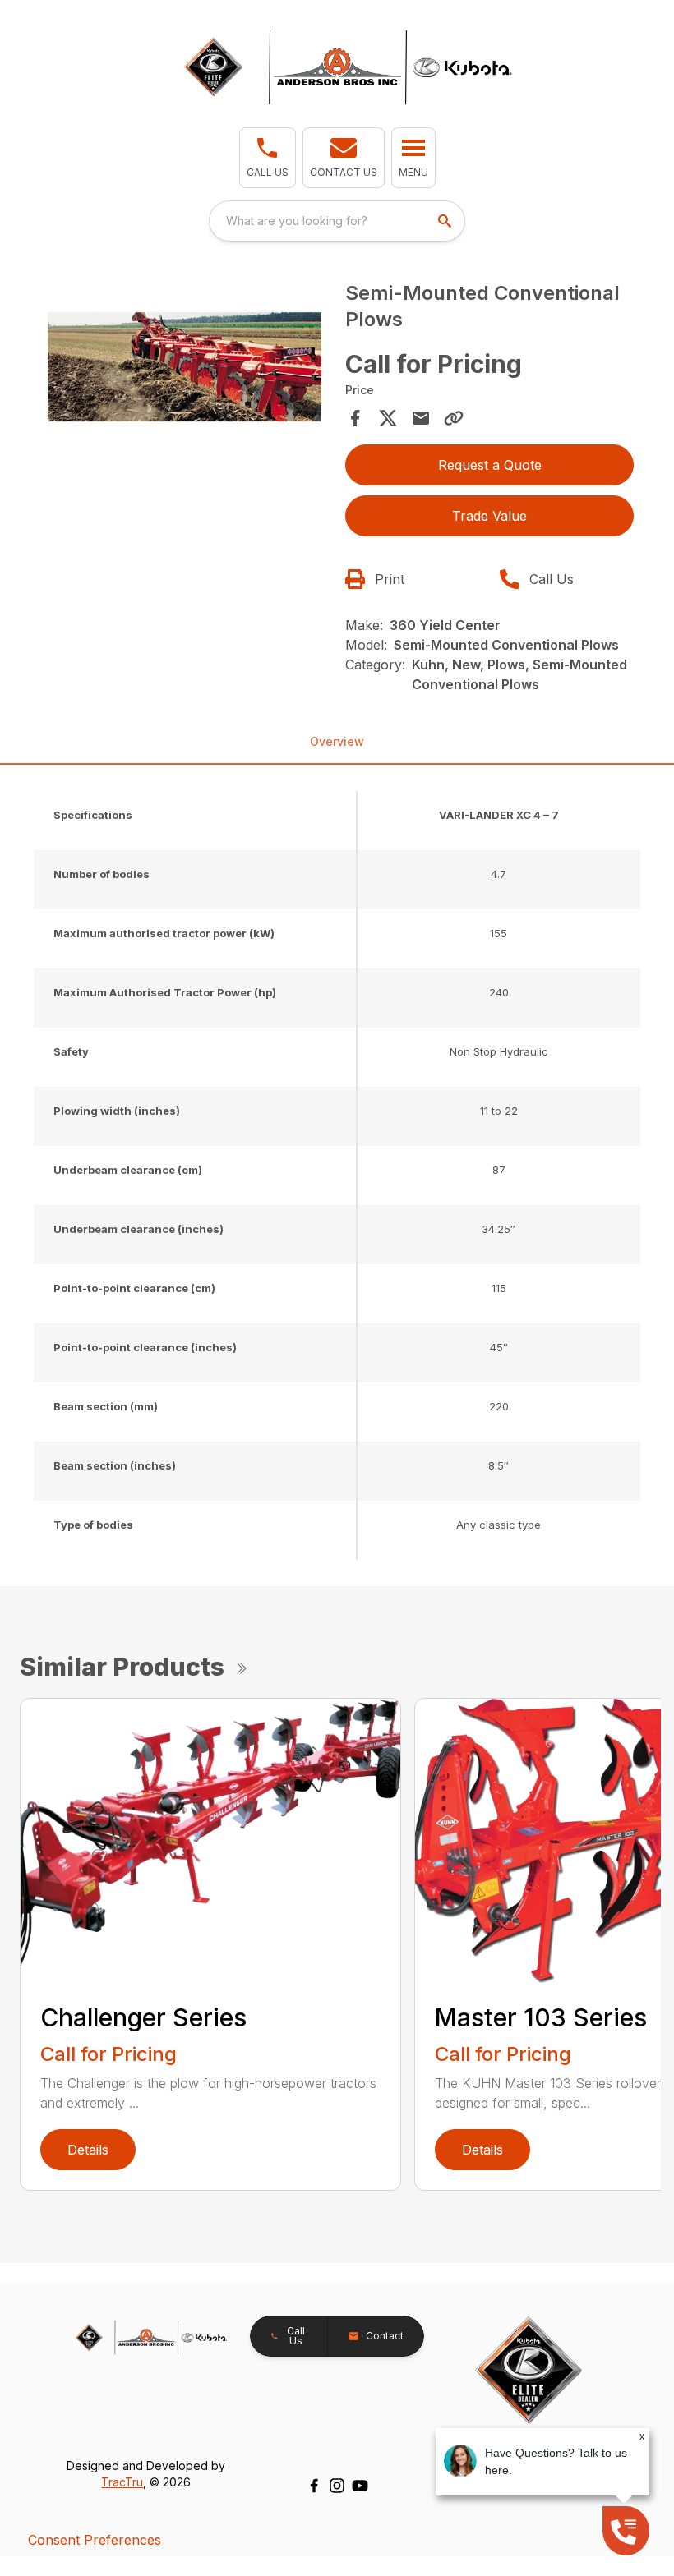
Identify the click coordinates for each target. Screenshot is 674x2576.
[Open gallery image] (185, 367)
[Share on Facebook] (355, 418)
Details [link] (88, 2150)
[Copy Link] (454, 418)
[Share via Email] (421, 418)
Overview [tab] (337, 741)
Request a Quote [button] (490, 465)
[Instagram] (337, 2486)
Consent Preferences (95, 2540)
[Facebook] (314, 2486)
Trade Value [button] (489, 516)
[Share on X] (388, 418)
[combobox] (337, 221)
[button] (268, 158)
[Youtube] (360, 2486)
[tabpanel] (185, 369)
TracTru (122, 2482)
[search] (446, 221)
